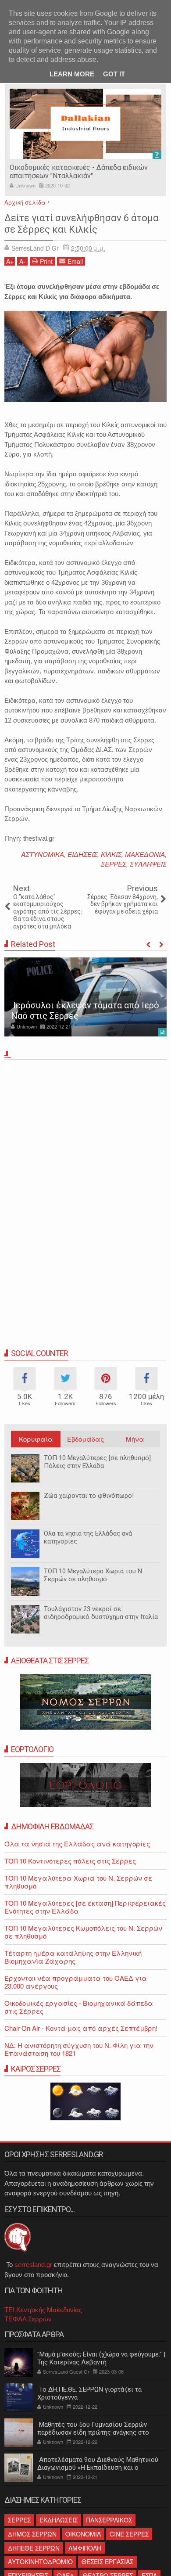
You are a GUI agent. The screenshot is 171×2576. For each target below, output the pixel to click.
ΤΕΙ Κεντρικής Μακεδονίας (43, 2310)
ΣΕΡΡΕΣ (114, 864)
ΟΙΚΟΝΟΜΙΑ (83, 2534)
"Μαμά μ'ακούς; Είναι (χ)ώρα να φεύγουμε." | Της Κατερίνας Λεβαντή (101, 2358)
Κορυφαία (36, 1439)
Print (46, 261)
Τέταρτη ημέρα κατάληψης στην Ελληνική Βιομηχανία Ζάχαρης (73, 1957)
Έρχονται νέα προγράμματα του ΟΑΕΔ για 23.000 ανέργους (76, 1982)
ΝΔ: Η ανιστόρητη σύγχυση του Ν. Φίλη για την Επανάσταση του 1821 (79, 2049)
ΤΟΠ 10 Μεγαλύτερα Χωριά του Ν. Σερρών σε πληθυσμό (94, 1575)
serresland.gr (33, 2265)
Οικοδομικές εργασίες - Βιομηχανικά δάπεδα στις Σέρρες (79, 2007)
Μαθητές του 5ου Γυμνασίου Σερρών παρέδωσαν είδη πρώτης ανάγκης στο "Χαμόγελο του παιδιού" (93, 2432)
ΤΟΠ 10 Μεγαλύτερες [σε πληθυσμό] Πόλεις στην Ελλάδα (97, 1462)
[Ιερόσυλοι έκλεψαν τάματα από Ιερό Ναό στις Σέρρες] (85, 997)
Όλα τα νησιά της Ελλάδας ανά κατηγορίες (88, 1537)
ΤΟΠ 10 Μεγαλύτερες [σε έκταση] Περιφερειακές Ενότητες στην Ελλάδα (85, 1907)
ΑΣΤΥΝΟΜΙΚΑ (43, 854)
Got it (114, 74)
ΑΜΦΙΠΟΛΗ (85, 2548)
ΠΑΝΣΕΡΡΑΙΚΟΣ (109, 2520)
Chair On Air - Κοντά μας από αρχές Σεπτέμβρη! (81, 2028)
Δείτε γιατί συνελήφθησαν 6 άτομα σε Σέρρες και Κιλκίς (82, 224)
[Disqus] (85, 1185)
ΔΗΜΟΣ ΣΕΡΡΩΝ (32, 2534)
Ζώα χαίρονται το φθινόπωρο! (89, 1496)
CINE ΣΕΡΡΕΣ (129, 2534)
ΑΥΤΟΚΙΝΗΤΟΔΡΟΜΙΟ (40, 2562)
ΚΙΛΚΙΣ (111, 854)
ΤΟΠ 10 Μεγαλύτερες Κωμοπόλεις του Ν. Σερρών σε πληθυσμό (83, 1932)
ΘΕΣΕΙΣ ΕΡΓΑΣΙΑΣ (107, 2562)
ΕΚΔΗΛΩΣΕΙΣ (59, 2520)
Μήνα (135, 1439)
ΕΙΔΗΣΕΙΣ (82, 854)
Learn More (72, 74)
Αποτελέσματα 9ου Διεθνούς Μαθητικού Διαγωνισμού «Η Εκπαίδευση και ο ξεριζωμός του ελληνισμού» (98, 2468)
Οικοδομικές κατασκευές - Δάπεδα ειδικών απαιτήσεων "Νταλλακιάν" (79, 172)
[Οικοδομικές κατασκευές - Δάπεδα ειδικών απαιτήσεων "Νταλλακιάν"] (85, 124)
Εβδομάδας (85, 1439)
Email (75, 261)
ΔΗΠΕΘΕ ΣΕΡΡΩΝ (34, 2548)
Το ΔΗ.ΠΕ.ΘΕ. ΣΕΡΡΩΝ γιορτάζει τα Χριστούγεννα (89, 2393)
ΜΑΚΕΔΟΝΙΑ (145, 854)
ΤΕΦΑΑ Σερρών (28, 2319)
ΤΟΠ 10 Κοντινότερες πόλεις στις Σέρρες (70, 1861)
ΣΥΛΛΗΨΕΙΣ (148, 864)
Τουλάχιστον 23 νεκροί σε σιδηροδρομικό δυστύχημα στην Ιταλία (101, 1613)
